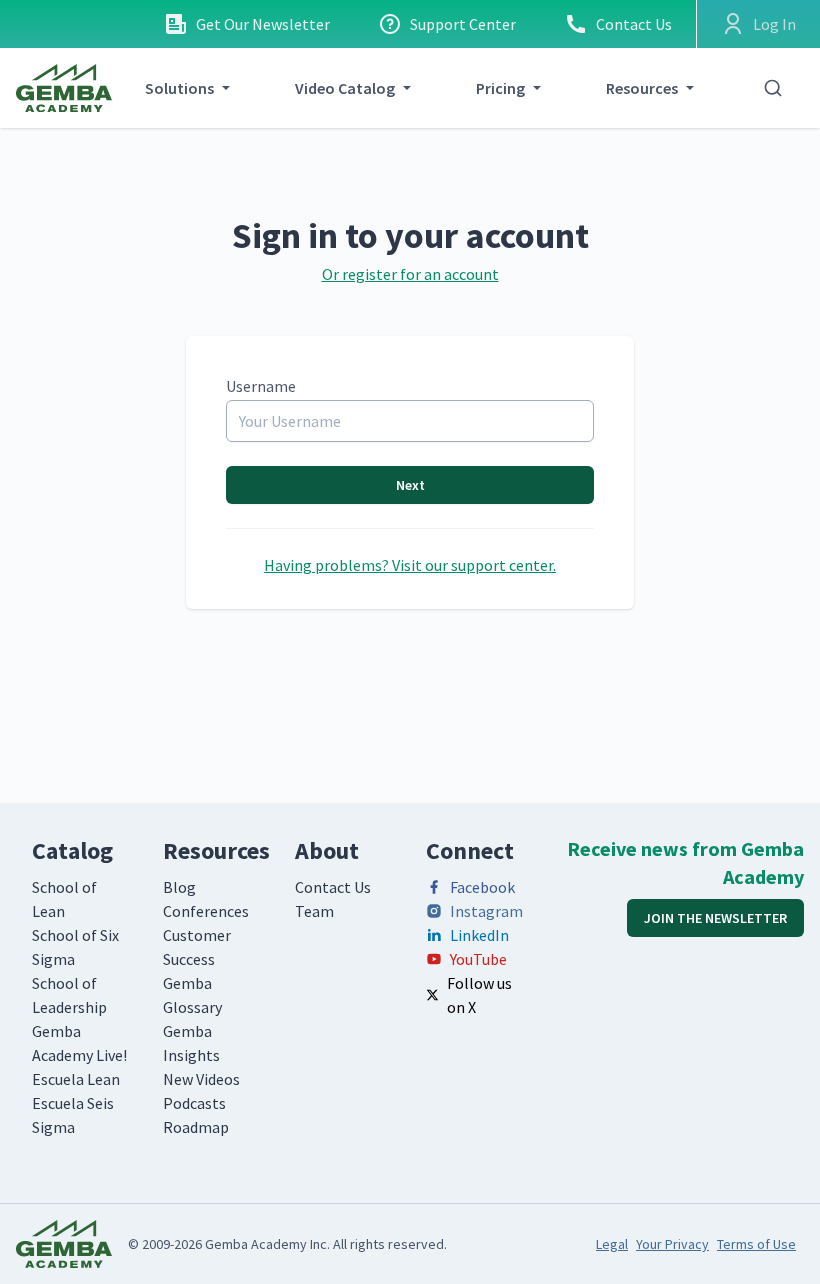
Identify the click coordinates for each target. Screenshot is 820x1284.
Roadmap (196, 1127)
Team (314, 911)
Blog (179, 887)
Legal (612, 1244)
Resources (642, 88)
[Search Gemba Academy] (773, 88)
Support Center (463, 24)
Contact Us (634, 24)
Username (261, 386)
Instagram (486, 911)
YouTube (478, 959)
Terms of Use (756, 1244)
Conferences (206, 911)
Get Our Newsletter (263, 24)
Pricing (500, 88)
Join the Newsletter (715, 918)
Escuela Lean (76, 1079)
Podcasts (194, 1103)
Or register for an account (410, 274)
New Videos (201, 1079)
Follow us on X (479, 995)
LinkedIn (479, 935)
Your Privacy (672, 1244)
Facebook (482, 887)
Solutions (179, 88)
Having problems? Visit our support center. (410, 565)
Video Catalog (345, 88)
